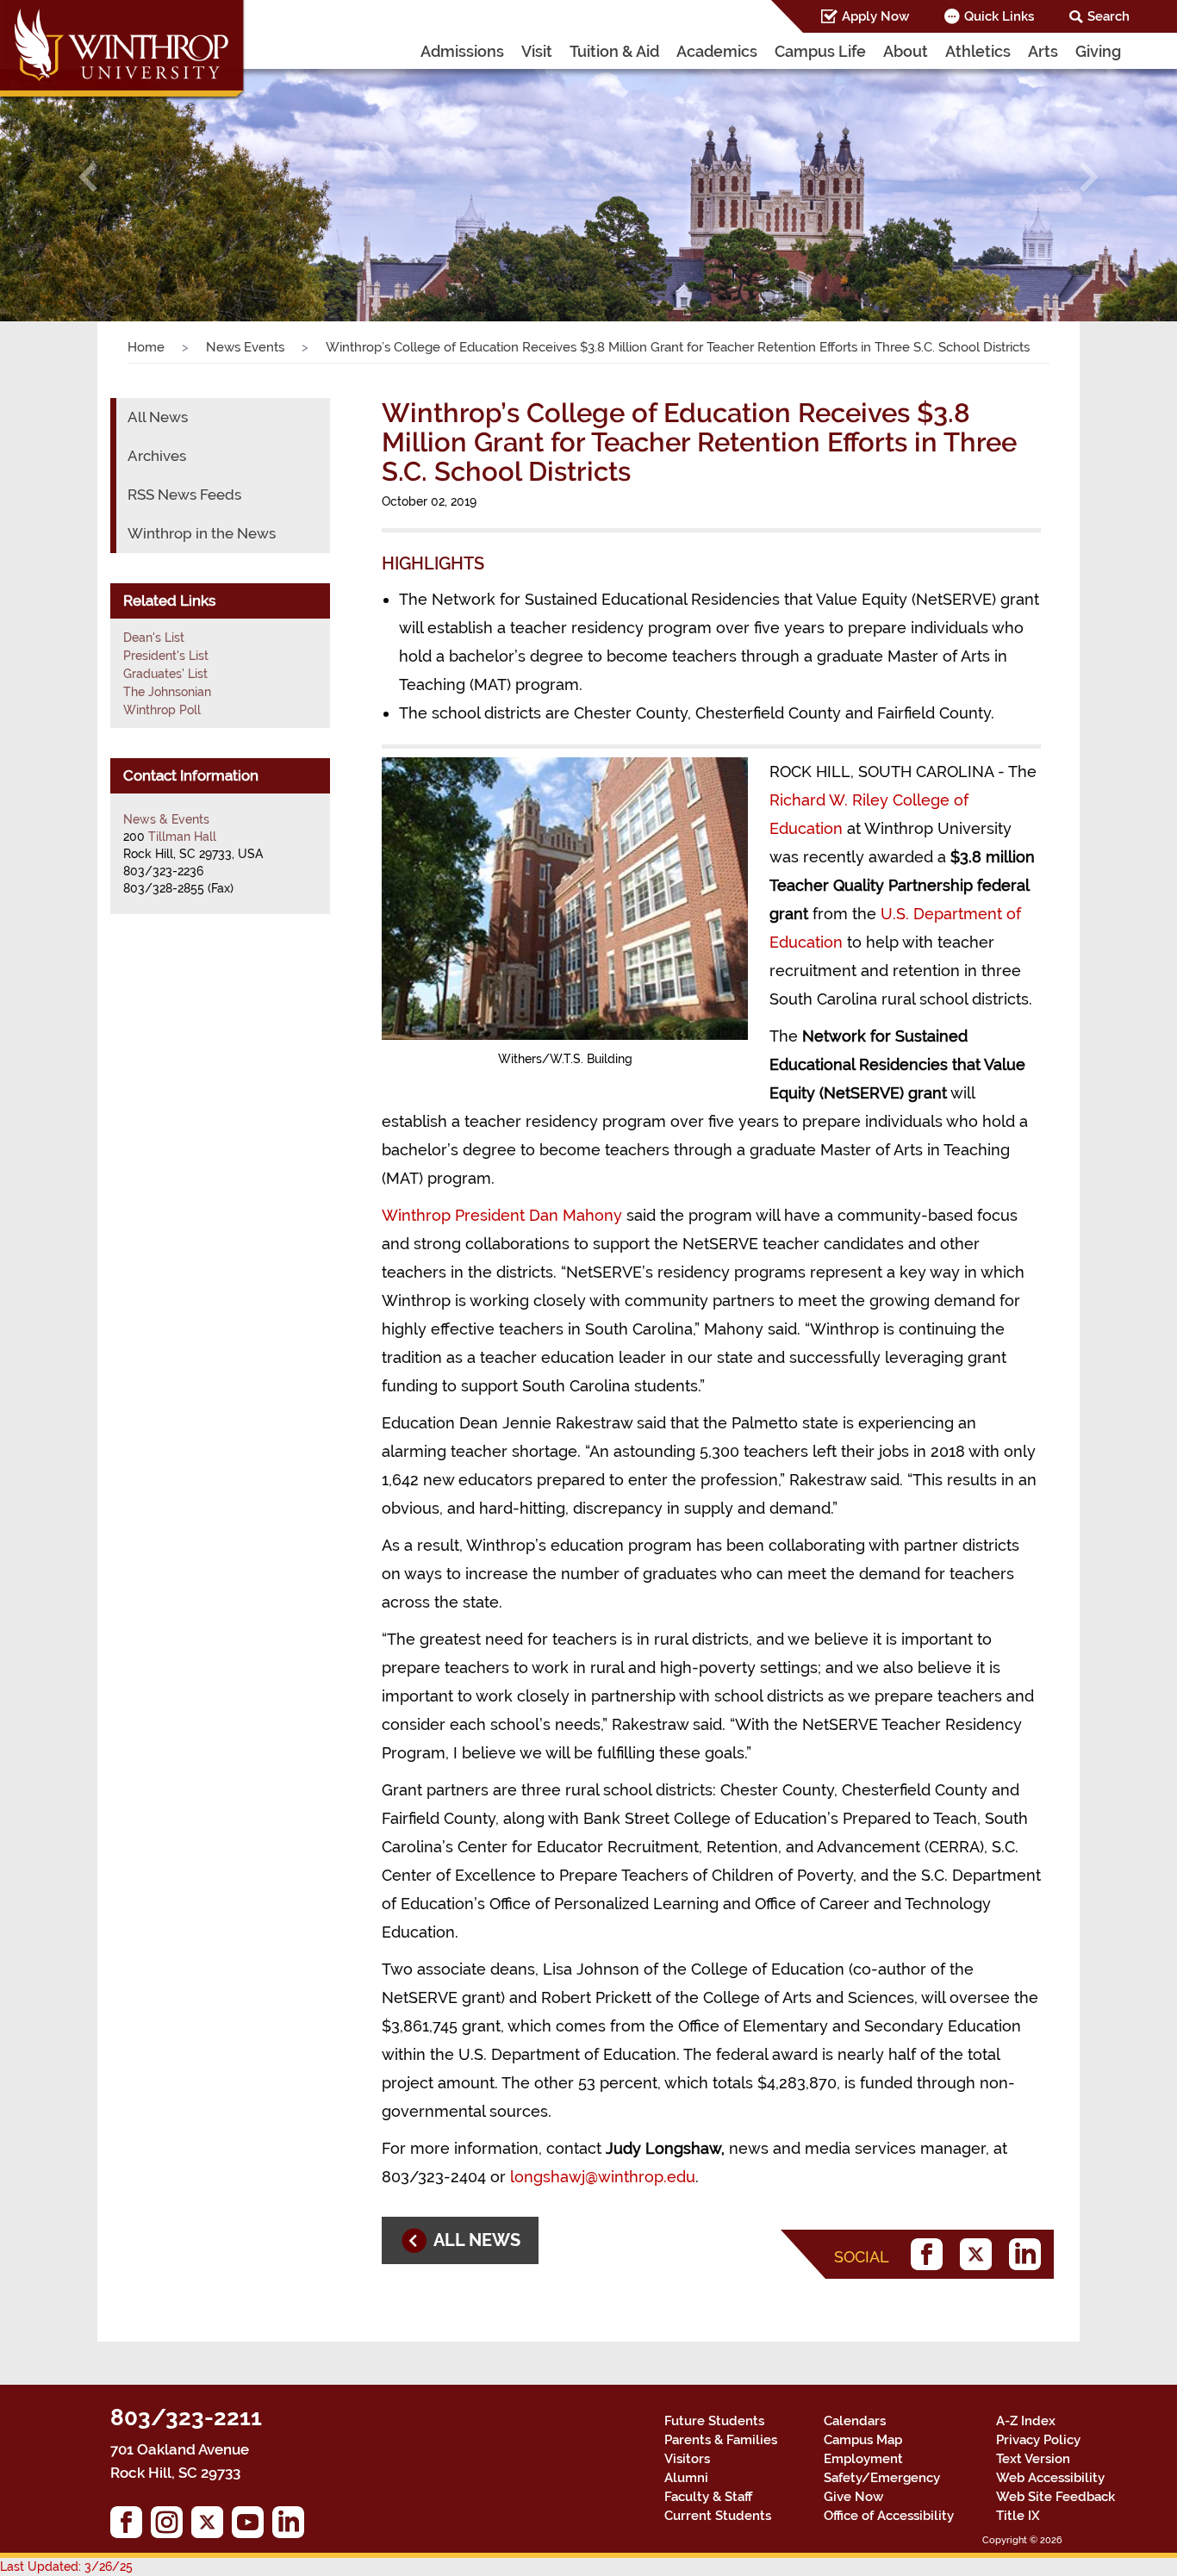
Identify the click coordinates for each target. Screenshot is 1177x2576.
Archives (157, 456)
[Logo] (123, 52)
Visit (537, 51)
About (906, 51)
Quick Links (999, 16)
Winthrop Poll (162, 710)
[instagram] (171, 2526)
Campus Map (863, 2440)
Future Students (714, 2421)
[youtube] (252, 2526)
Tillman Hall (182, 837)
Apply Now (875, 16)
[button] (88, 177)
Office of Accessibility (889, 2516)
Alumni (686, 2478)
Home (146, 347)
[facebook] (931, 2254)
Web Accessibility (1050, 2478)
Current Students (718, 2516)
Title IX (1018, 2516)
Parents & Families (721, 2440)
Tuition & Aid (614, 51)
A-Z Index (1026, 2421)
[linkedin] (1029, 2254)
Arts (1043, 51)
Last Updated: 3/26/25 (66, 2567)
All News (158, 417)
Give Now (853, 2497)
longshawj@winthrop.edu (603, 2177)
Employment (863, 2459)
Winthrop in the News (202, 533)
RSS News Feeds (184, 495)
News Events (245, 347)
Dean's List (154, 638)
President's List (166, 656)
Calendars (855, 2421)
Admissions (462, 51)
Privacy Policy (1038, 2440)
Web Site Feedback (1056, 2497)
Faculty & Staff (708, 2497)
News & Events (166, 819)
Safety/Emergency (882, 2478)
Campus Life (820, 51)
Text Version (1033, 2459)
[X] (980, 2254)
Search (1108, 16)
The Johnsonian (167, 692)
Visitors (687, 2459)
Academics (717, 51)
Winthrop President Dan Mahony (502, 1215)
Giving (1098, 51)
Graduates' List (165, 674)
